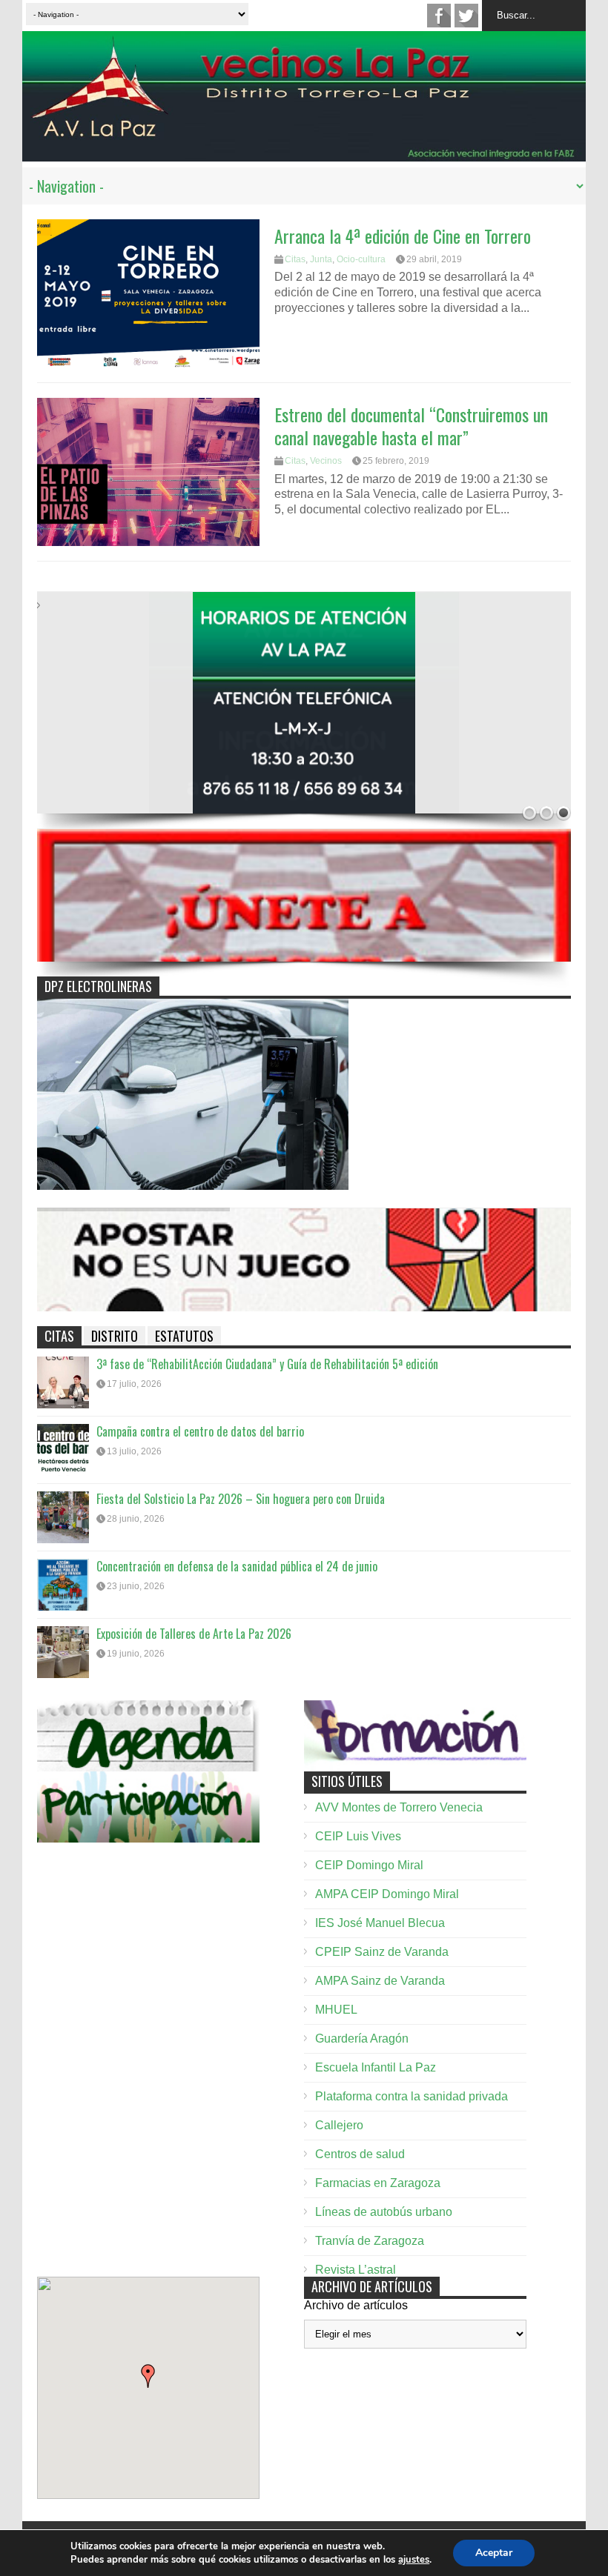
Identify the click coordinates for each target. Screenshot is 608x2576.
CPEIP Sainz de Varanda (382, 1952)
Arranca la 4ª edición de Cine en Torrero (403, 236)
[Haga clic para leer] (148, 293)
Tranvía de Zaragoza (370, 2241)
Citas (295, 259)
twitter (466, 16)
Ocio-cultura (361, 259)
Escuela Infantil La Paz (376, 2067)
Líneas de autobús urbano (384, 2212)
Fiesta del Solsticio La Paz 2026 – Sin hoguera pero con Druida (241, 1499)
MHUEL (336, 2010)
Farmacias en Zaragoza (378, 2183)
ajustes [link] (414, 2560)
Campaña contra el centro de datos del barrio (200, 1431)
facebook (439, 16)
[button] (148, 2376)
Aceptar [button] (494, 2553)
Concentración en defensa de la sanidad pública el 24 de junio (237, 1566)
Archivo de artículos (356, 2305)
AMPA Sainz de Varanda (380, 1981)
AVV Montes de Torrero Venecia (399, 1807)
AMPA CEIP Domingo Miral (387, 1894)
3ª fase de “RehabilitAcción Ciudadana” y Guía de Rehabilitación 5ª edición (267, 1364)
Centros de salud (360, 2154)
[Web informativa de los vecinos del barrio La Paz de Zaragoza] (304, 153)
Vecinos (326, 461)
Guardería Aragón (362, 2038)
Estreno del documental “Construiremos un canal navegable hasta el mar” (411, 426)
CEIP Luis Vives (358, 1836)
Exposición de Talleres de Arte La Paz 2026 (194, 1634)
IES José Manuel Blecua (380, 1923)
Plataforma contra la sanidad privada (412, 2096)
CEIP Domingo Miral (369, 1865)
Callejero (339, 2125)
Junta (321, 259)
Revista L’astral (356, 2270)
